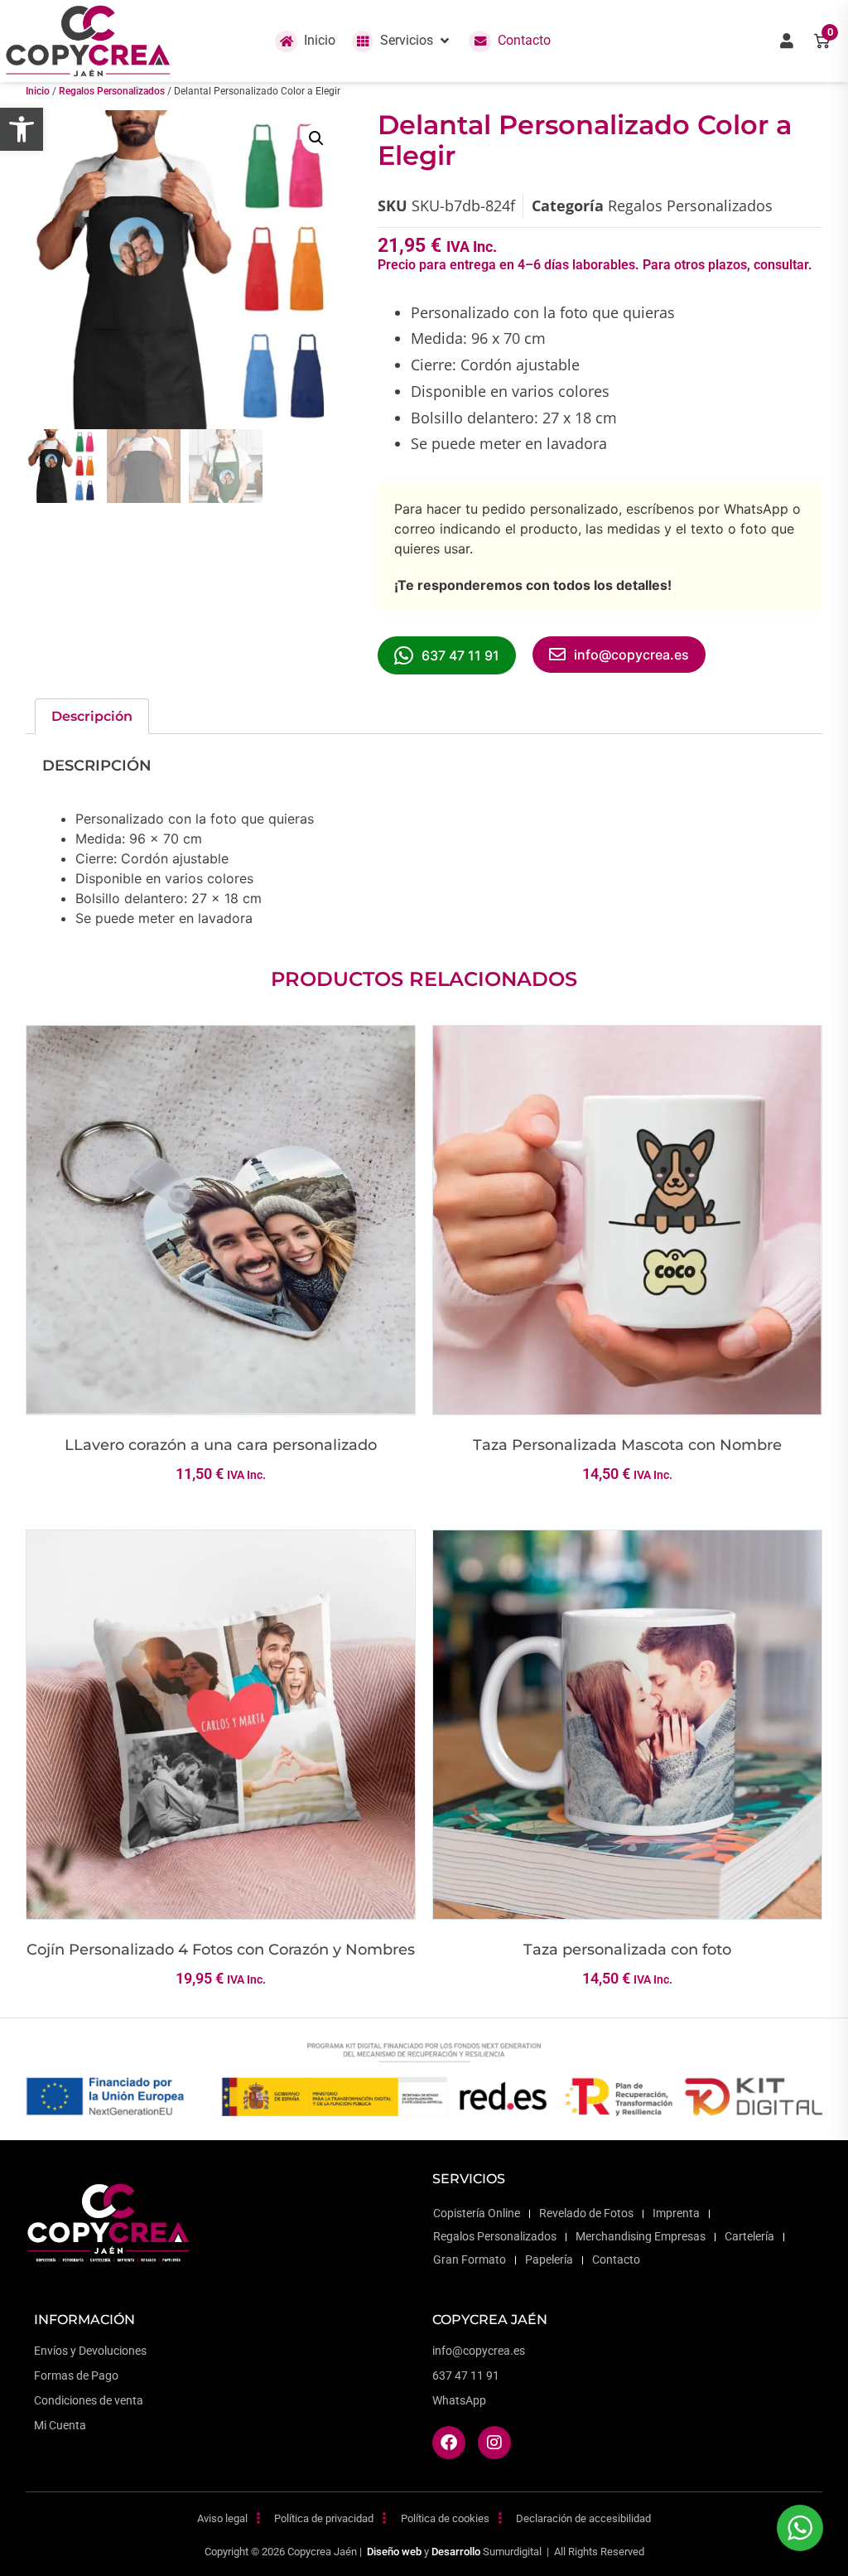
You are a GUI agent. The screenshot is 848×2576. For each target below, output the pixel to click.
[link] (22, 129)
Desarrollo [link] (456, 2552)
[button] (402, 41)
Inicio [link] (38, 91)
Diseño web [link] (394, 2552)
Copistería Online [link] (477, 2214)
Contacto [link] (616, 2260)
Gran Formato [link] (470, 2260)
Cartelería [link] (749, 2237)
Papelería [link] (549, 2260)
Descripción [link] (92, 716)
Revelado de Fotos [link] (586, 2214)
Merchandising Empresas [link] (641, 2237)
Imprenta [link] (676, 2214)
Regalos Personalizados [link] (112, 91)
